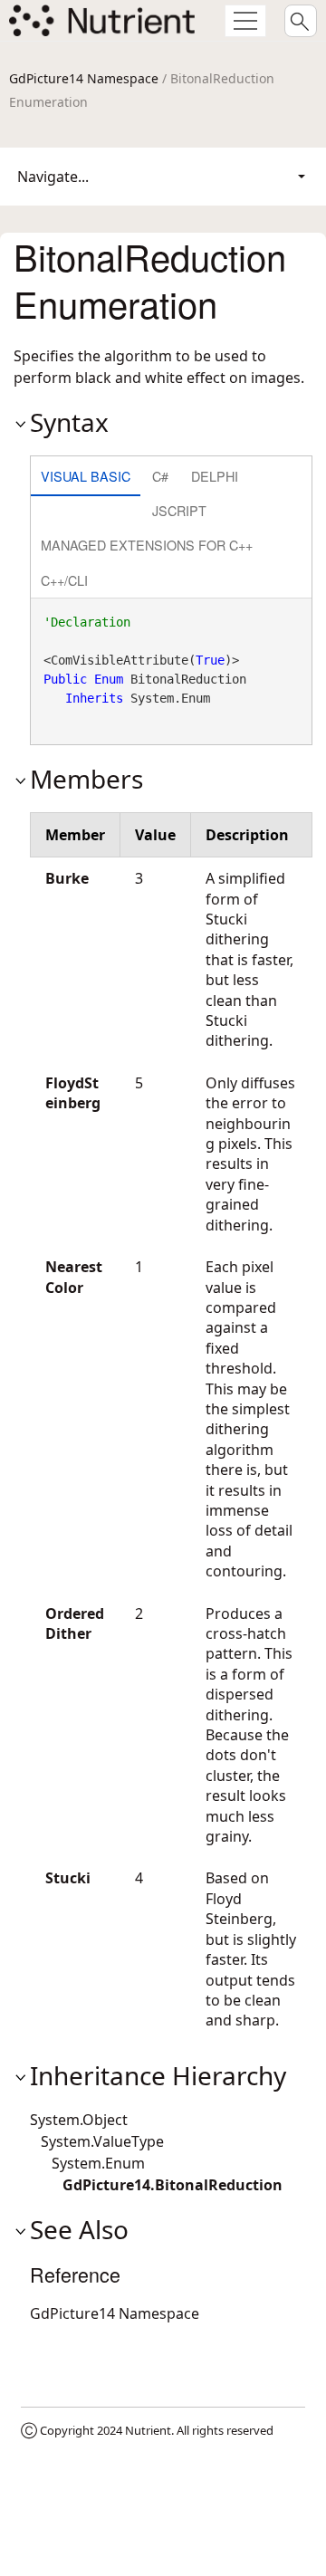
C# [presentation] (160, 476)
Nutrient (148, 2430)
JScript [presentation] (179, 510)
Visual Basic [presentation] (86, 476)
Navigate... (53, 177)
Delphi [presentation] (215, 476)
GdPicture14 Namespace (84, 78)
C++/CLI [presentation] (64, 580)
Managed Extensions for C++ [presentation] (147, 545)
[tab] (86, 478)
